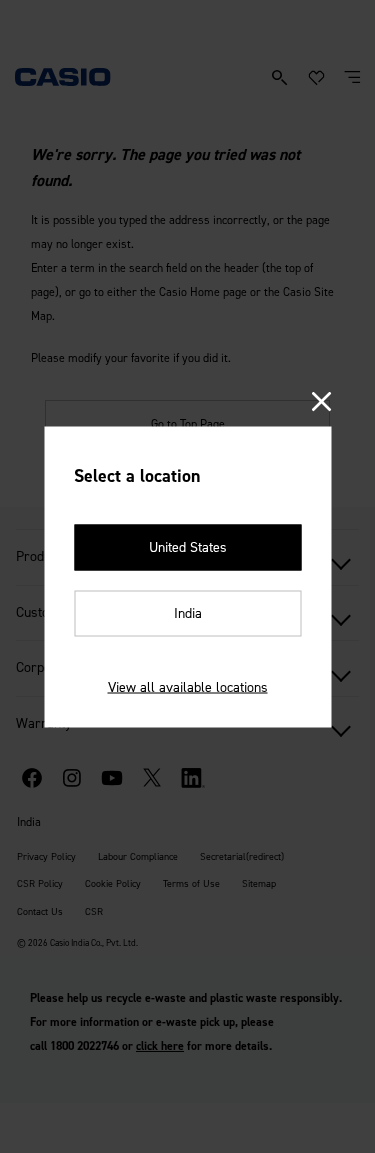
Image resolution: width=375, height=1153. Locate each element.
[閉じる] (321, 402)
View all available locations (188, 686)
